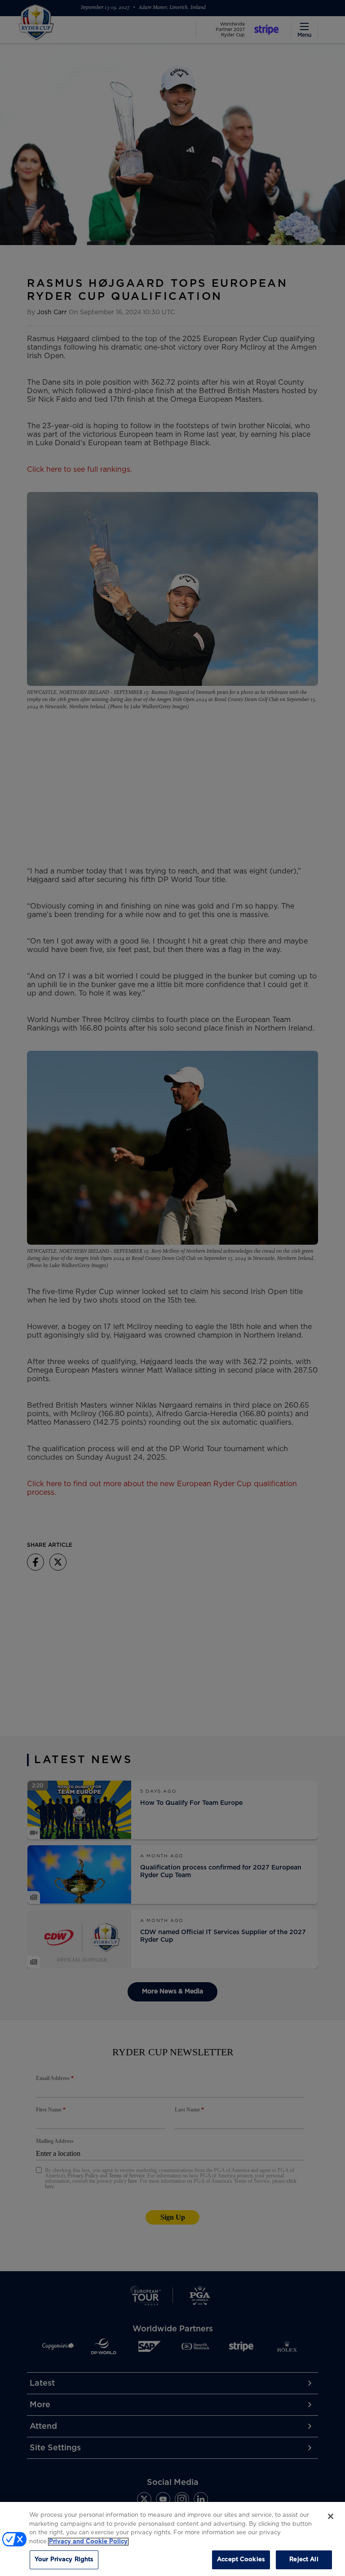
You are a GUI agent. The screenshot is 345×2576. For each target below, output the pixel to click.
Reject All (304, 2560)
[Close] (331, 2516)
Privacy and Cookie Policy (88, 2542)
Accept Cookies (241, 2560)
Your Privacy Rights (64, 2560)
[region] (172, 2539)
